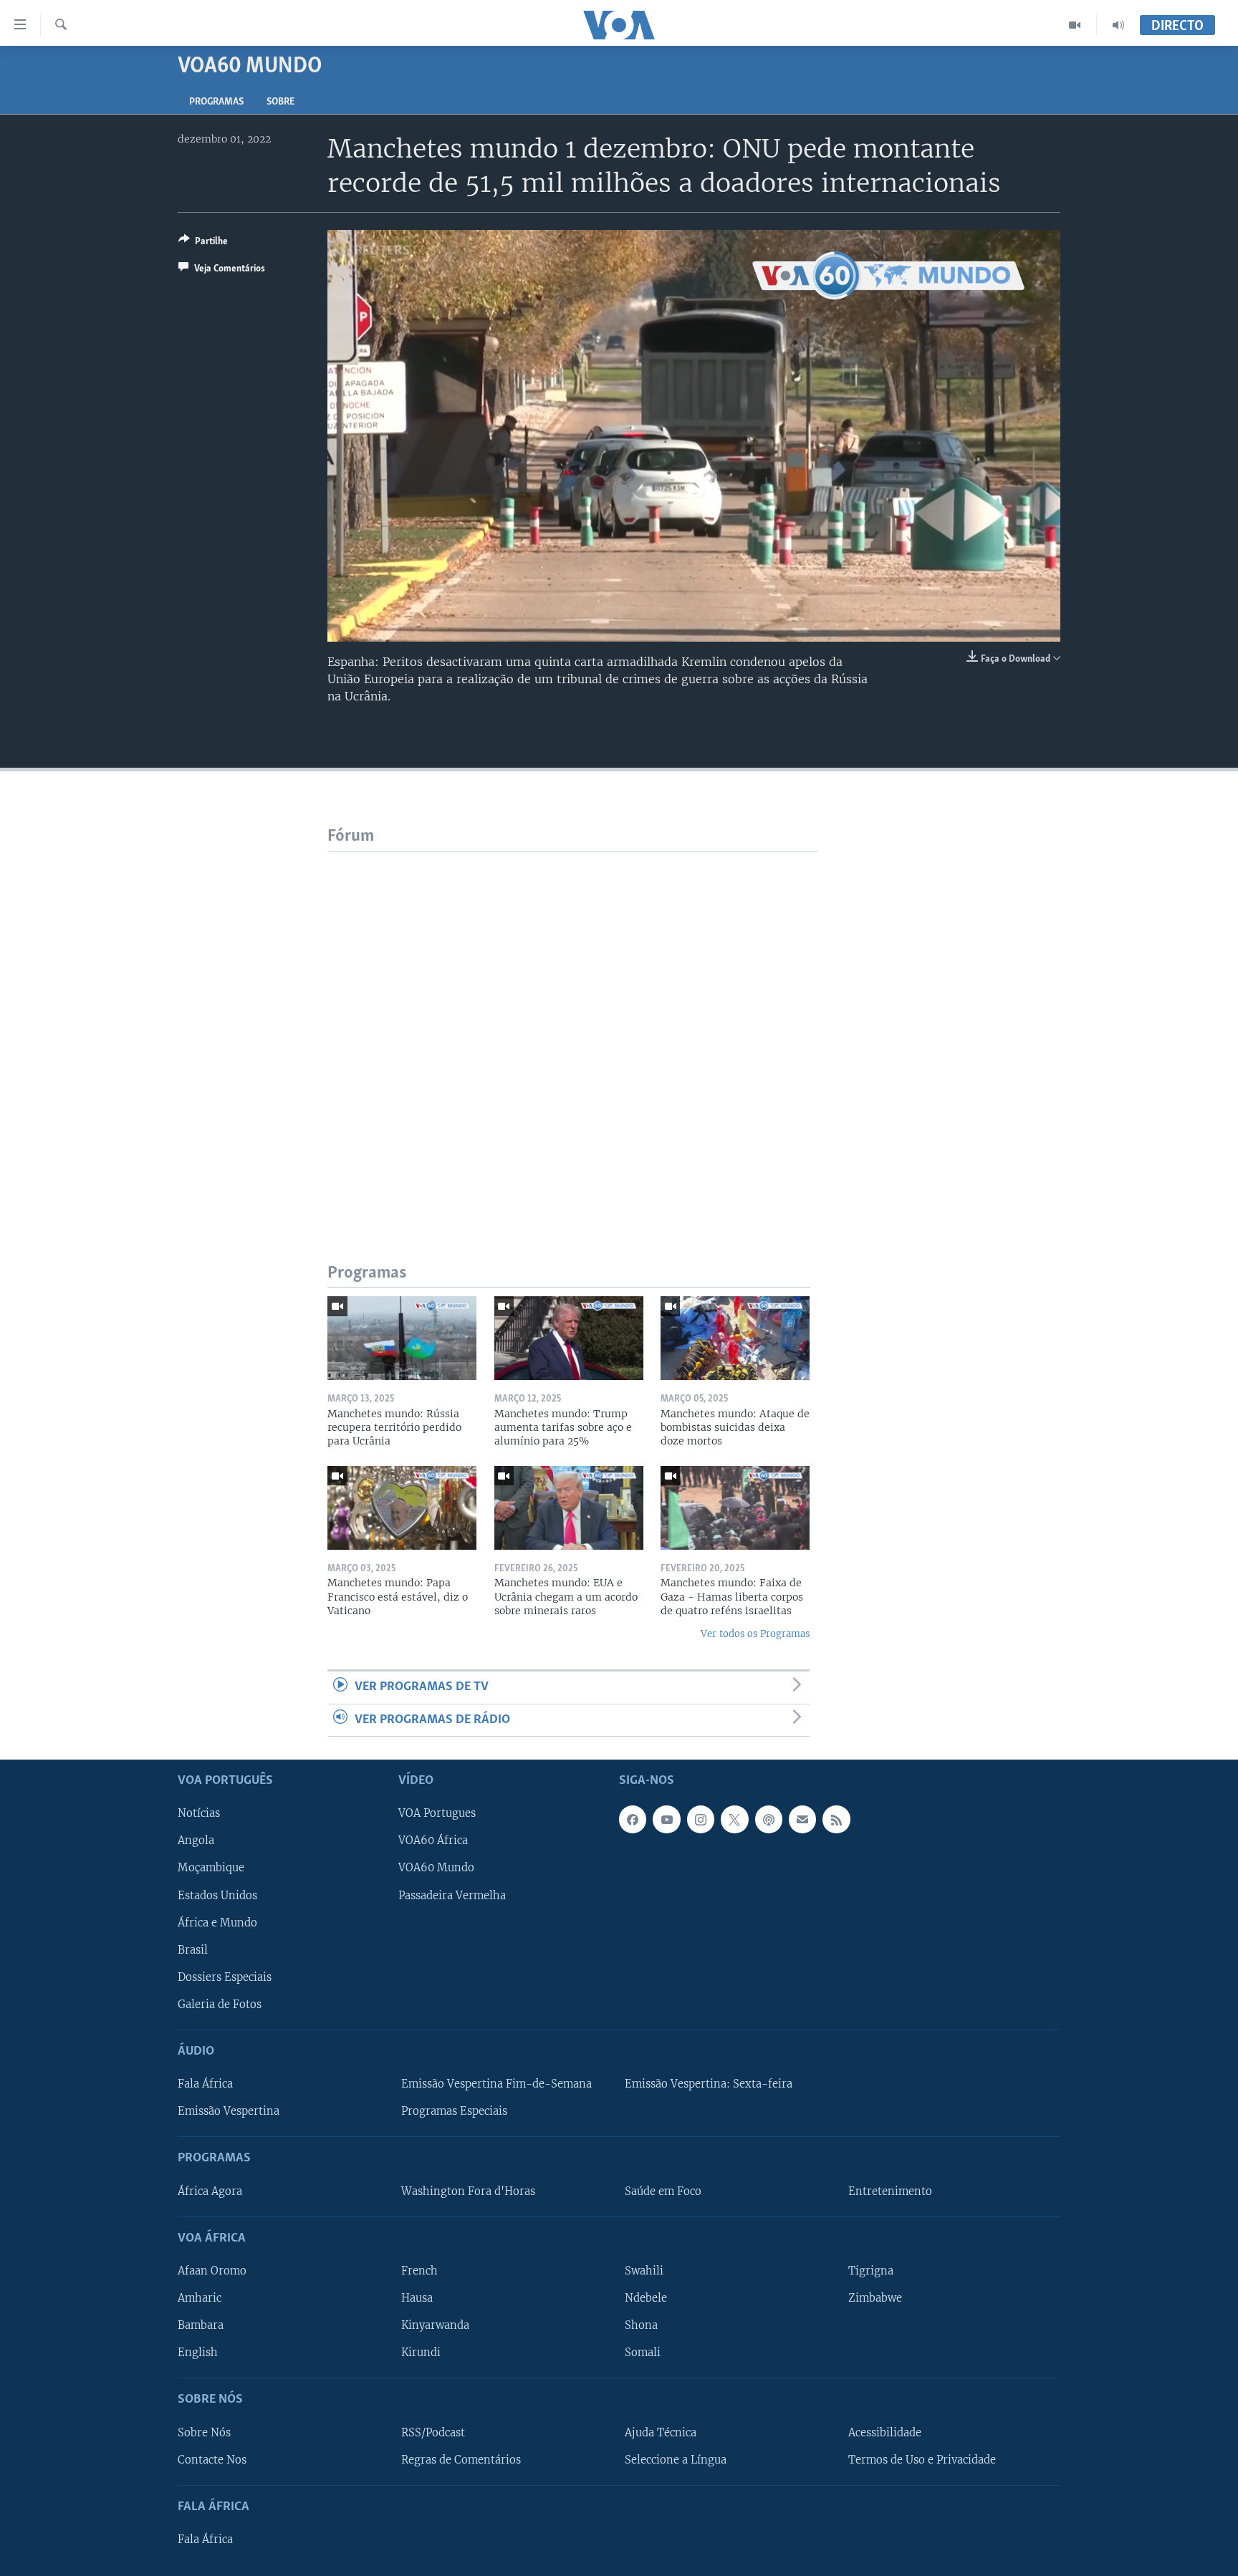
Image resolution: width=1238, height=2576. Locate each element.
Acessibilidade (885, 2432)
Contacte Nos (212, 2459)
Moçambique (211, 1868)
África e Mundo (217, 1922)
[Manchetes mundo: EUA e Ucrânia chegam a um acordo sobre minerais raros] (569, 1508)
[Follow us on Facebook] (633, 1819)
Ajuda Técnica (661, 2432)
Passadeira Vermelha (452, 1895)
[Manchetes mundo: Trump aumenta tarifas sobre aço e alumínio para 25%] (569, 1338)
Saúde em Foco (663, 2191)
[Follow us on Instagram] (701, 1819)
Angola (196, 1841)
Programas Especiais (454, 2111)
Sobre (280, 102)
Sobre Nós (204, 2432)
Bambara (201, 2325)
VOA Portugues (437, 1813)
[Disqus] (573, 1031)
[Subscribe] (802, 1819)
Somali (643, 2353)
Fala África (205, 2084)
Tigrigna (871, 2271)
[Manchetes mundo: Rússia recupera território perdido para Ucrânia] (402, 1338)
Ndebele (646, 2298)
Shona (641, 2325)
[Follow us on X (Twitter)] (734, 1819)
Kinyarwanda (435, 2325)
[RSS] (836, 1819)
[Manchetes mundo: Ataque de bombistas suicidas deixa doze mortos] (735, 1338)
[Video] (1075, 25)
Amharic (200, 2298)
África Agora (210, 2191)
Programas (216, 102)
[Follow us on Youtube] (666, 1819)
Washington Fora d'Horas (468, 2191)
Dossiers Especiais (225, 1977)
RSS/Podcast (433, 2432)
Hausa (417, 2298)
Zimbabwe (875, 2298)
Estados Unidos (217, 1895)
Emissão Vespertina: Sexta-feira (709, 2084)
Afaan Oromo (212, 2271)
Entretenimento (890, 2191)
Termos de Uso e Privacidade (922, 2459)
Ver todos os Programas (755, 1634)
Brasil (193, 1949)
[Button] (203, 243)
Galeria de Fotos (220, 2005)
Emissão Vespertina (229, 2111)
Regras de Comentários (461, 2459)
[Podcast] (769, 1819)
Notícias (199, 1813)
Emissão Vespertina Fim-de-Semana (496, 2084)
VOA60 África (433, 1841)
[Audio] (1118, 25)
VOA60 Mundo (436, 1868)
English (198, 2353)
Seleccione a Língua (676, 2459)
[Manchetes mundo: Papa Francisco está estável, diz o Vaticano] (402, 1508)
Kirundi (421, 2353)
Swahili (644, 2271)
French (419, 2271)
